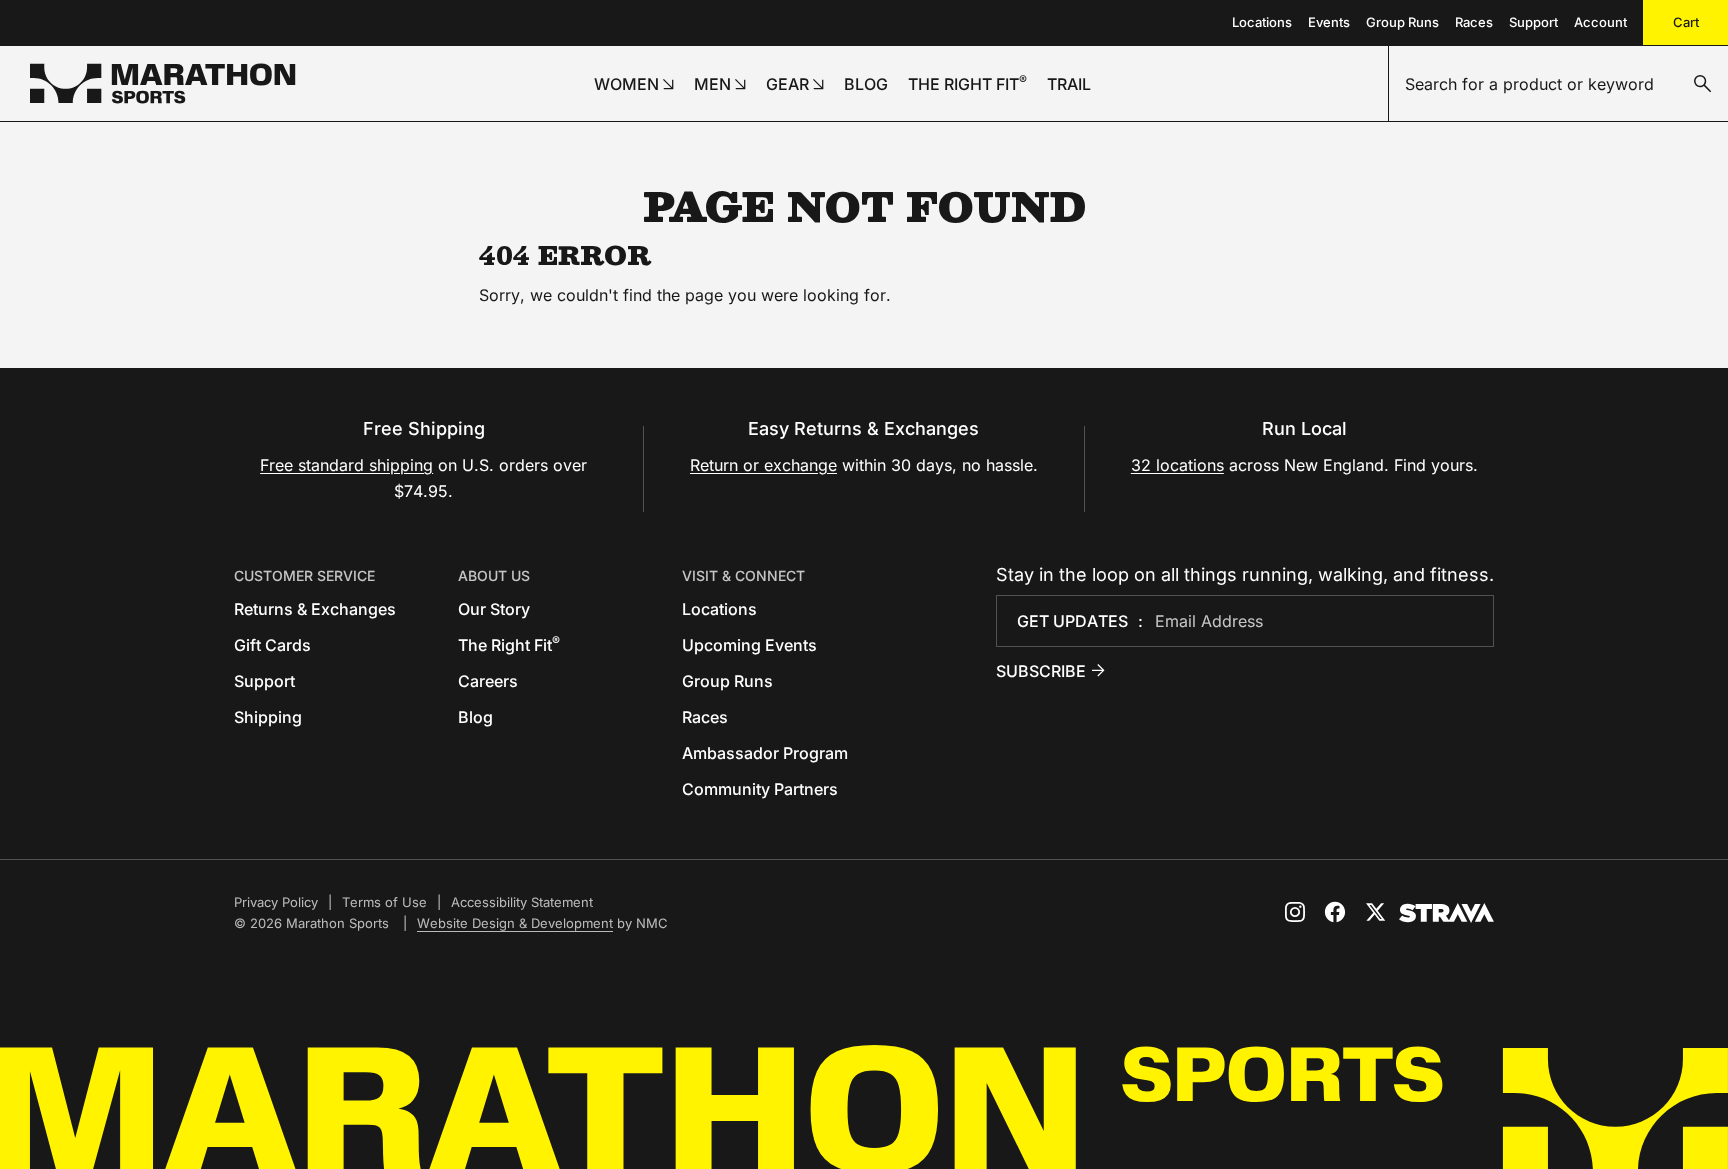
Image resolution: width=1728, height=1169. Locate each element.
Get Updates (1072, 621)
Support (1533, 22)
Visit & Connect (743, 575)
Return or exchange (763, 465)
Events (1329, 22)
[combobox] (1558, 84)
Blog (475, 717)
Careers (488, 681)
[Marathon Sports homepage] (163, 83)
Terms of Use (384, 902)
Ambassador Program (765, 753)
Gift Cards (272, 645)
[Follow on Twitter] (1375, 912)
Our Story (494, 609)
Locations (1262, 22)
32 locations (1177, 465)
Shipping (268, 717)
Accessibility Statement (522, 902)
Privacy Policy (276, 902)
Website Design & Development (515, 923)
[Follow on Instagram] (1295, 912)
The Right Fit (509, 645)
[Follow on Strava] (1446, 913)
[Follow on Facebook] (1335, 912)
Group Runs (1402, 22)
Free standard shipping (346, 465)
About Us (494, 575)
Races (1474, 22)
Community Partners (760, 789)
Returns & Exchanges (315, 609)
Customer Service (304, 575)
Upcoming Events (749, 645)
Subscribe (1041, 671)
